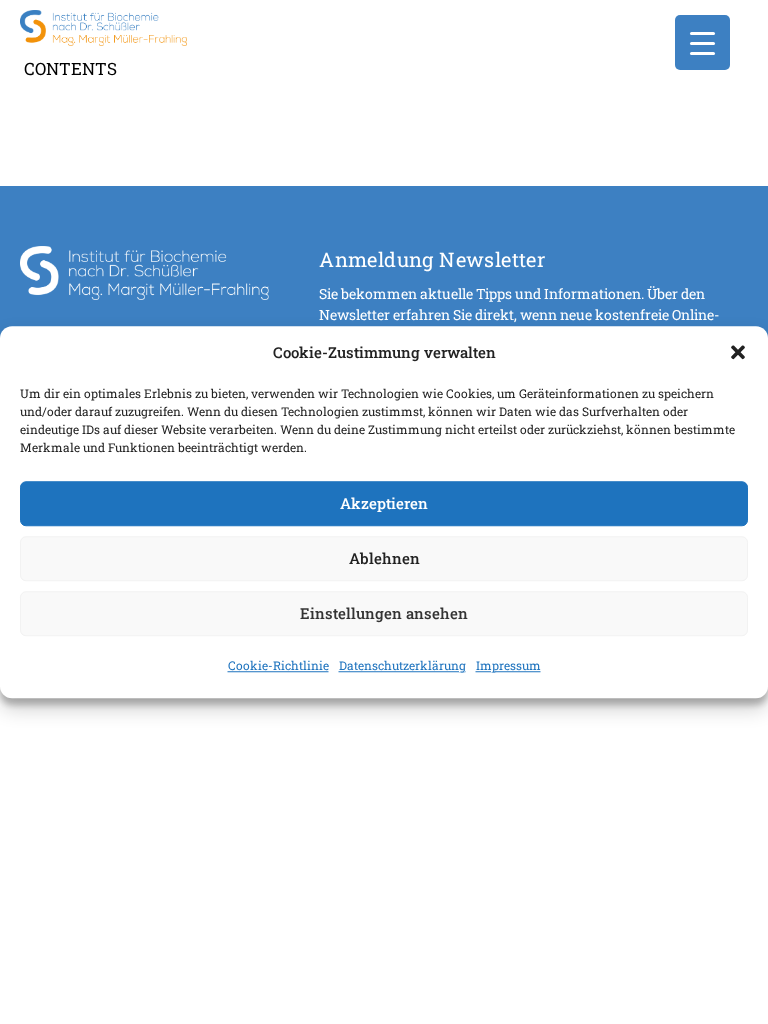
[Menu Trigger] (702, 42)
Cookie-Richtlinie (278, 665)
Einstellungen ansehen (384, 613)
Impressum (508, 665)
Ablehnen (384, 558)
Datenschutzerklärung (402, 665)
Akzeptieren (384, 503)
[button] (738, 353)
